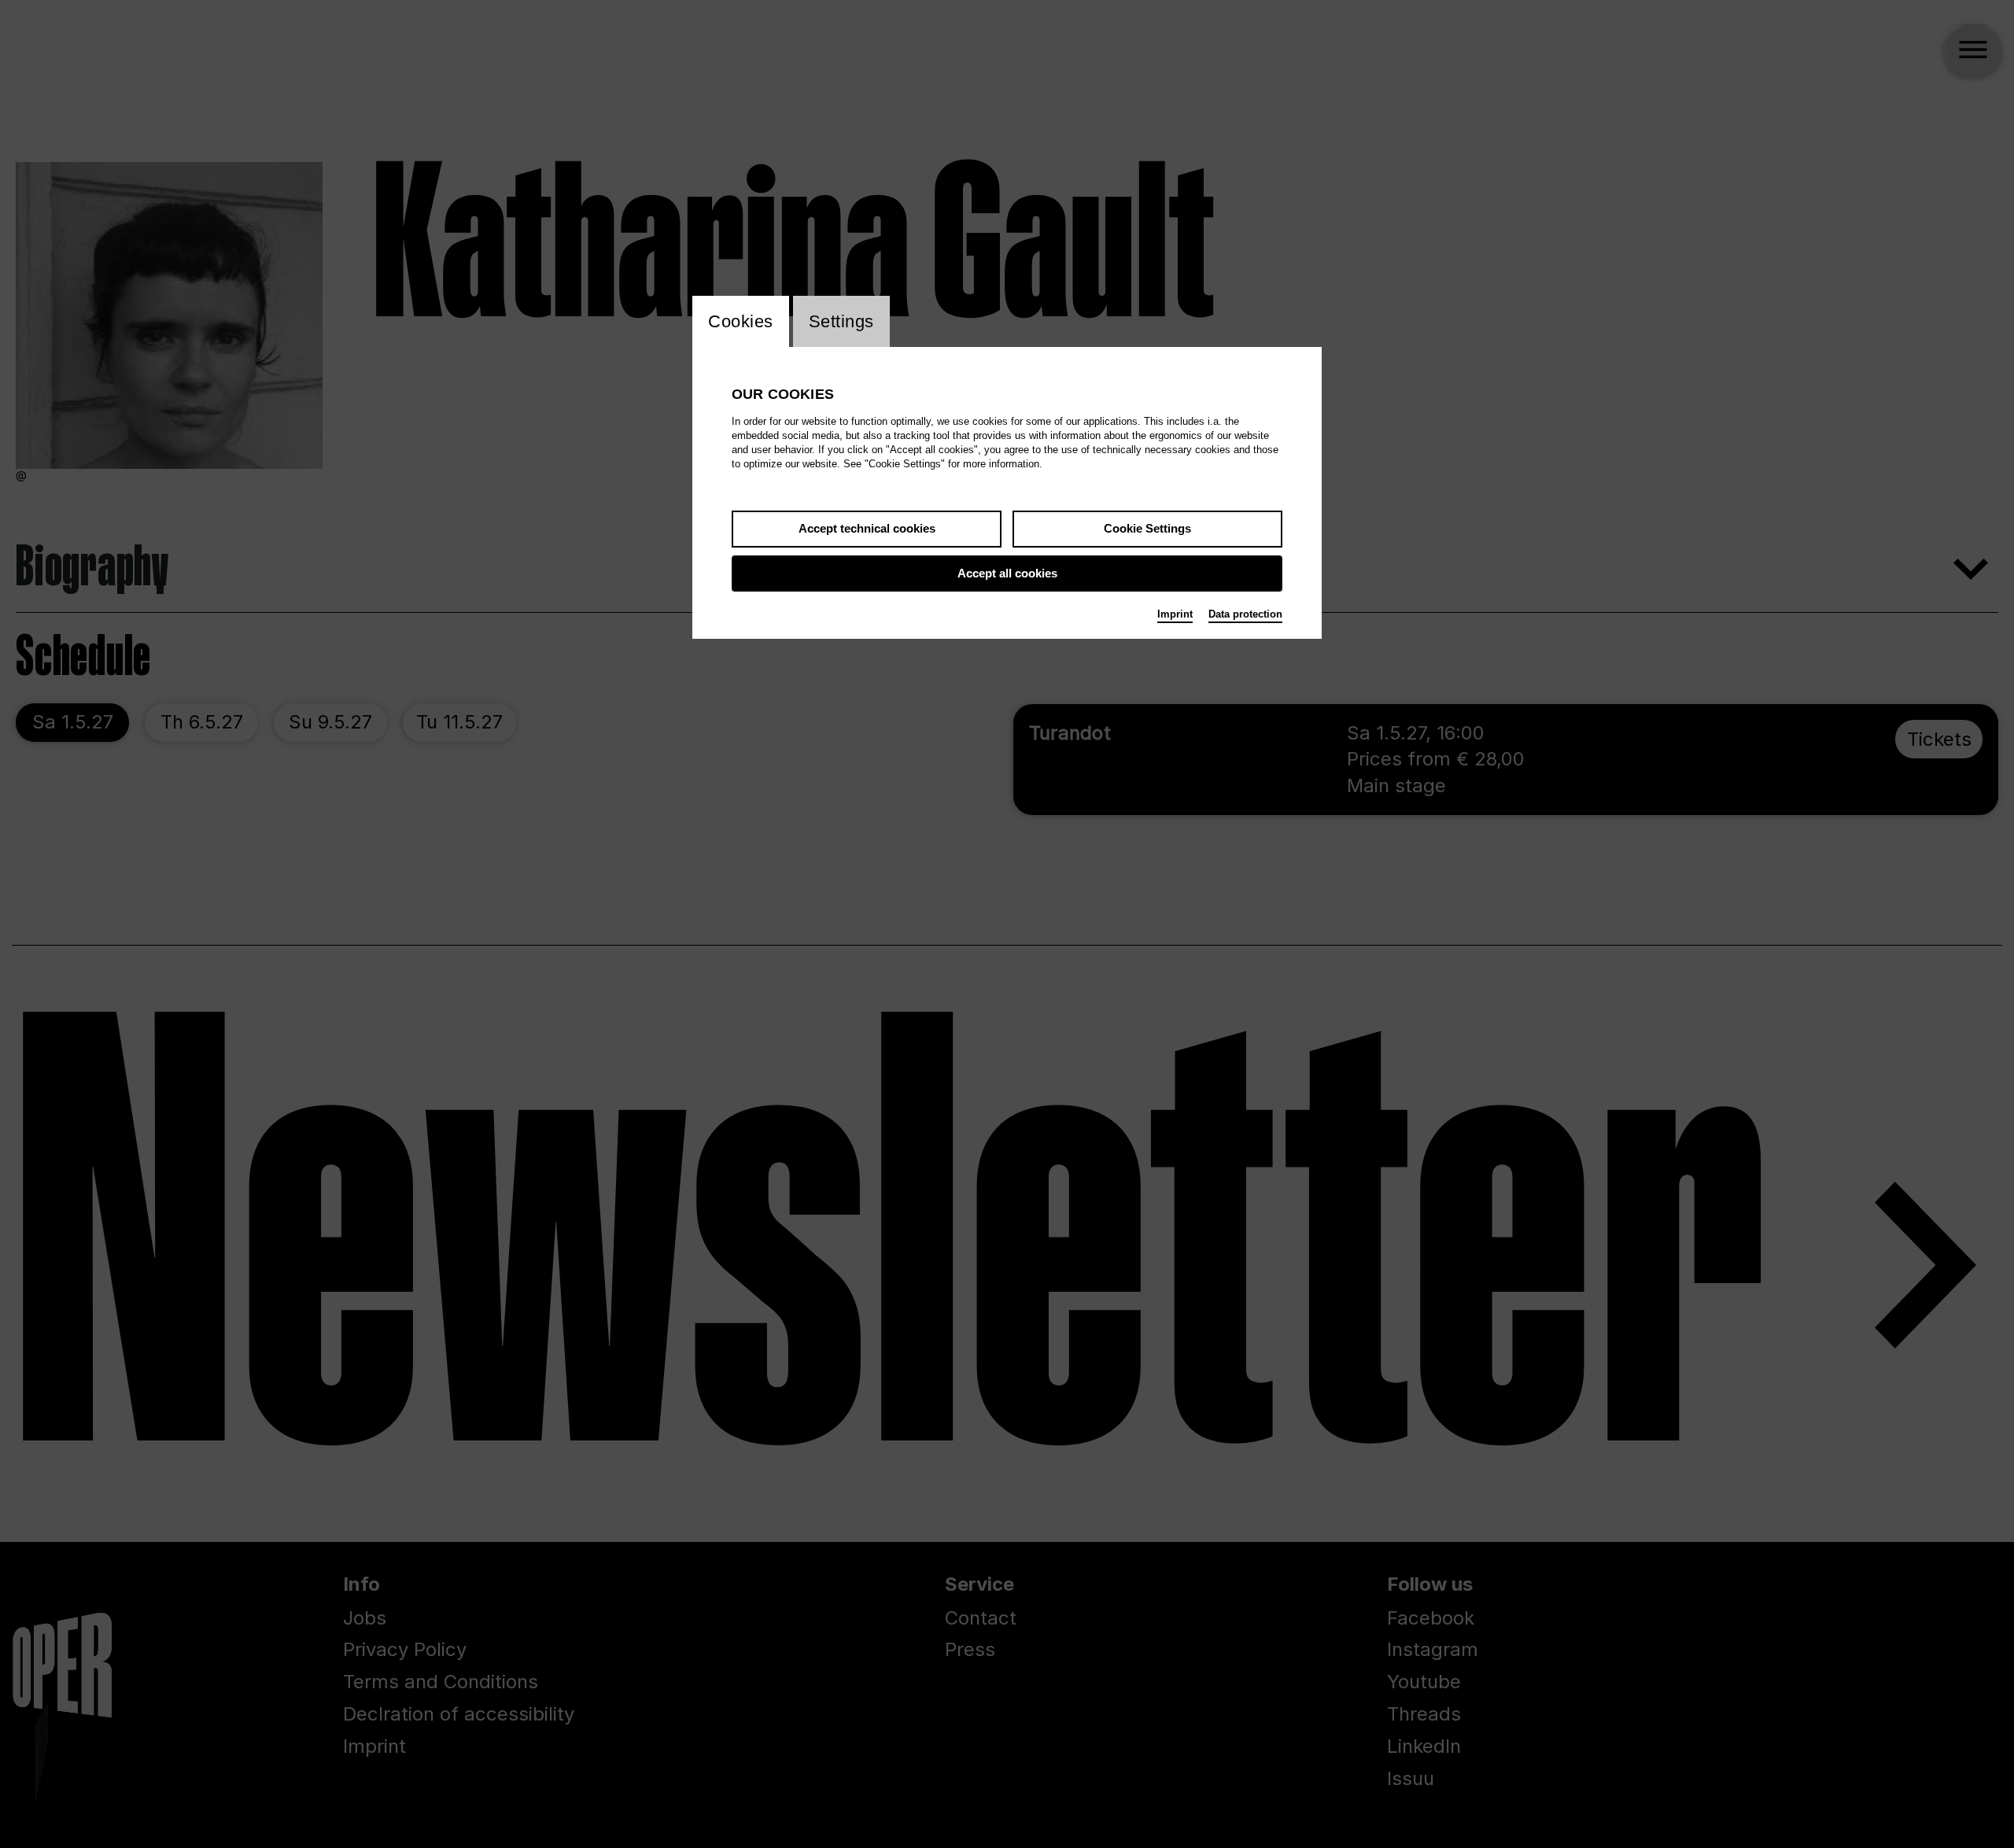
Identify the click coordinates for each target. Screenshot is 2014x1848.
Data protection (1245, 614)
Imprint (1175, 614)
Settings (841, 321)
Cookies (741, 321)
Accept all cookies (1007, 573)
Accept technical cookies (867, 528)
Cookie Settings (1147, 528)
